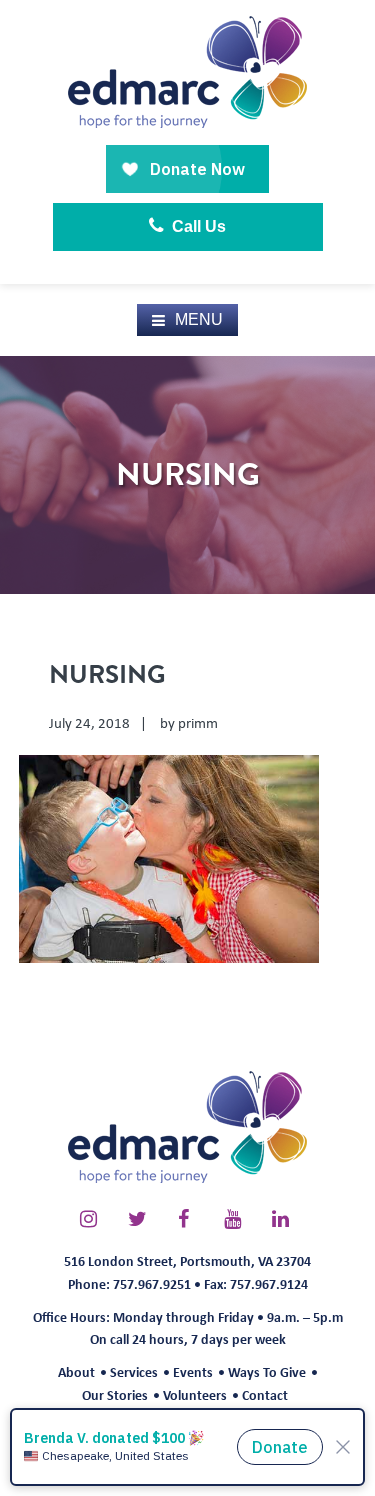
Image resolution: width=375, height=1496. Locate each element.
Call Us (197, 226)
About (76, 1371)
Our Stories (115, 1394)
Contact (265, 1394)
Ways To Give (267, 1371)
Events (193, 1371)
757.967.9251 (152, 1283)
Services (134, 1371)
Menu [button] (199, 319)
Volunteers (195, 1394)
